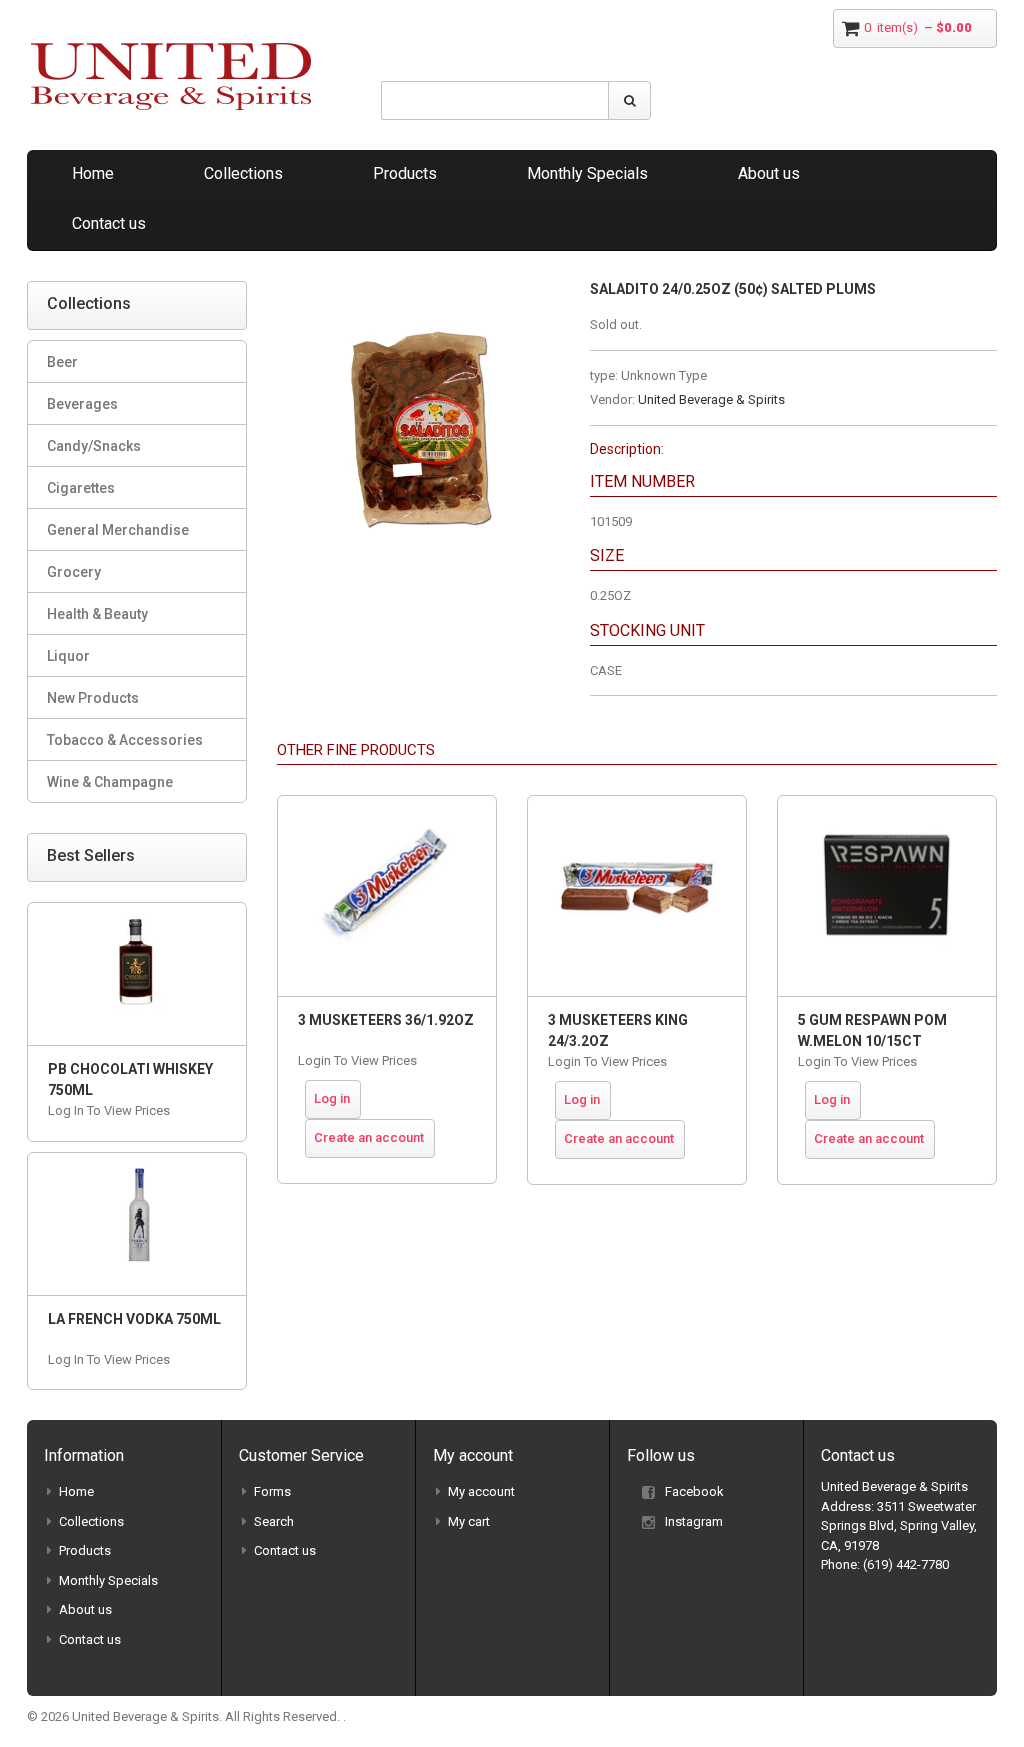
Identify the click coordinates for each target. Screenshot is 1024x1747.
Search (274, 1521)
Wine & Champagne (110, 782)
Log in (332, 1098)
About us (769, 173)
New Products (93, 698)
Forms (272, 1491)
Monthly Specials (587, 173)
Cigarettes (81, 488)
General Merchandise (118, 530)
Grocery (74, 572)
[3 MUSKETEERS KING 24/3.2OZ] (637, 896)
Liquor (68, 656)
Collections (243, 173)
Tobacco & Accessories (125, 740)
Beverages (82, 404)
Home (93, 173)
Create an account (369, 1137)
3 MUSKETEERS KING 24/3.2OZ (618, 1030)
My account (481, 1491)
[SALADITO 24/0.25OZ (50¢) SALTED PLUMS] (418, 290)
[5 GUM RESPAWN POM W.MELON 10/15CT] (887, 896)
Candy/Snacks (94, 446)
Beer (62, 362)
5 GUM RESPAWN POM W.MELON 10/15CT (872, 1030)
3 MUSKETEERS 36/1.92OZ (386, 1020)
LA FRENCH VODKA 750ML (134, 1319)
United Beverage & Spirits (711, 399)
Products (405, 173)
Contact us (109, 223)
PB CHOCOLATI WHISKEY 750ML (130, 1079)
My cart (469, 1521)
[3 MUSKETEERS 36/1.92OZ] (387, 896)
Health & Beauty (97, 614)
